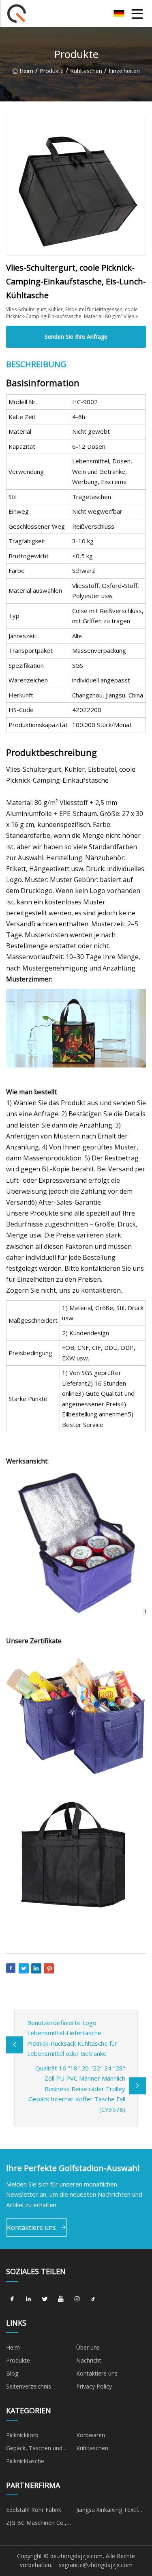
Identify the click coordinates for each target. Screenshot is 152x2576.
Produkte (52, 71)
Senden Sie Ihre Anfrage (76, 337)
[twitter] (45, 2299)
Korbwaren (91, 2435)
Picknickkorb (22, 2435)
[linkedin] (28, 2299)
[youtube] (61, 2299)
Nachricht (89, 2360)
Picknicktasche (25, 2461)
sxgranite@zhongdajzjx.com (96, 2565)
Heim (26, 71)
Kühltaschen (86, 71)
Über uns (88, 2347)
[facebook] (12, 2299)
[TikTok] (93, 2299)
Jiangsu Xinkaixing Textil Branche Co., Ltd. (107, 2511)
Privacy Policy (94, 2386)
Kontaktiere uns (31, 2227)
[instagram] (77, 2299)
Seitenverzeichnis (29, 2386)
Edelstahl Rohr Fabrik (34, 2510)
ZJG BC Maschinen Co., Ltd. (36, 2524)
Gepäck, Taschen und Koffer (34, 2449)
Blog (12, 2373)
